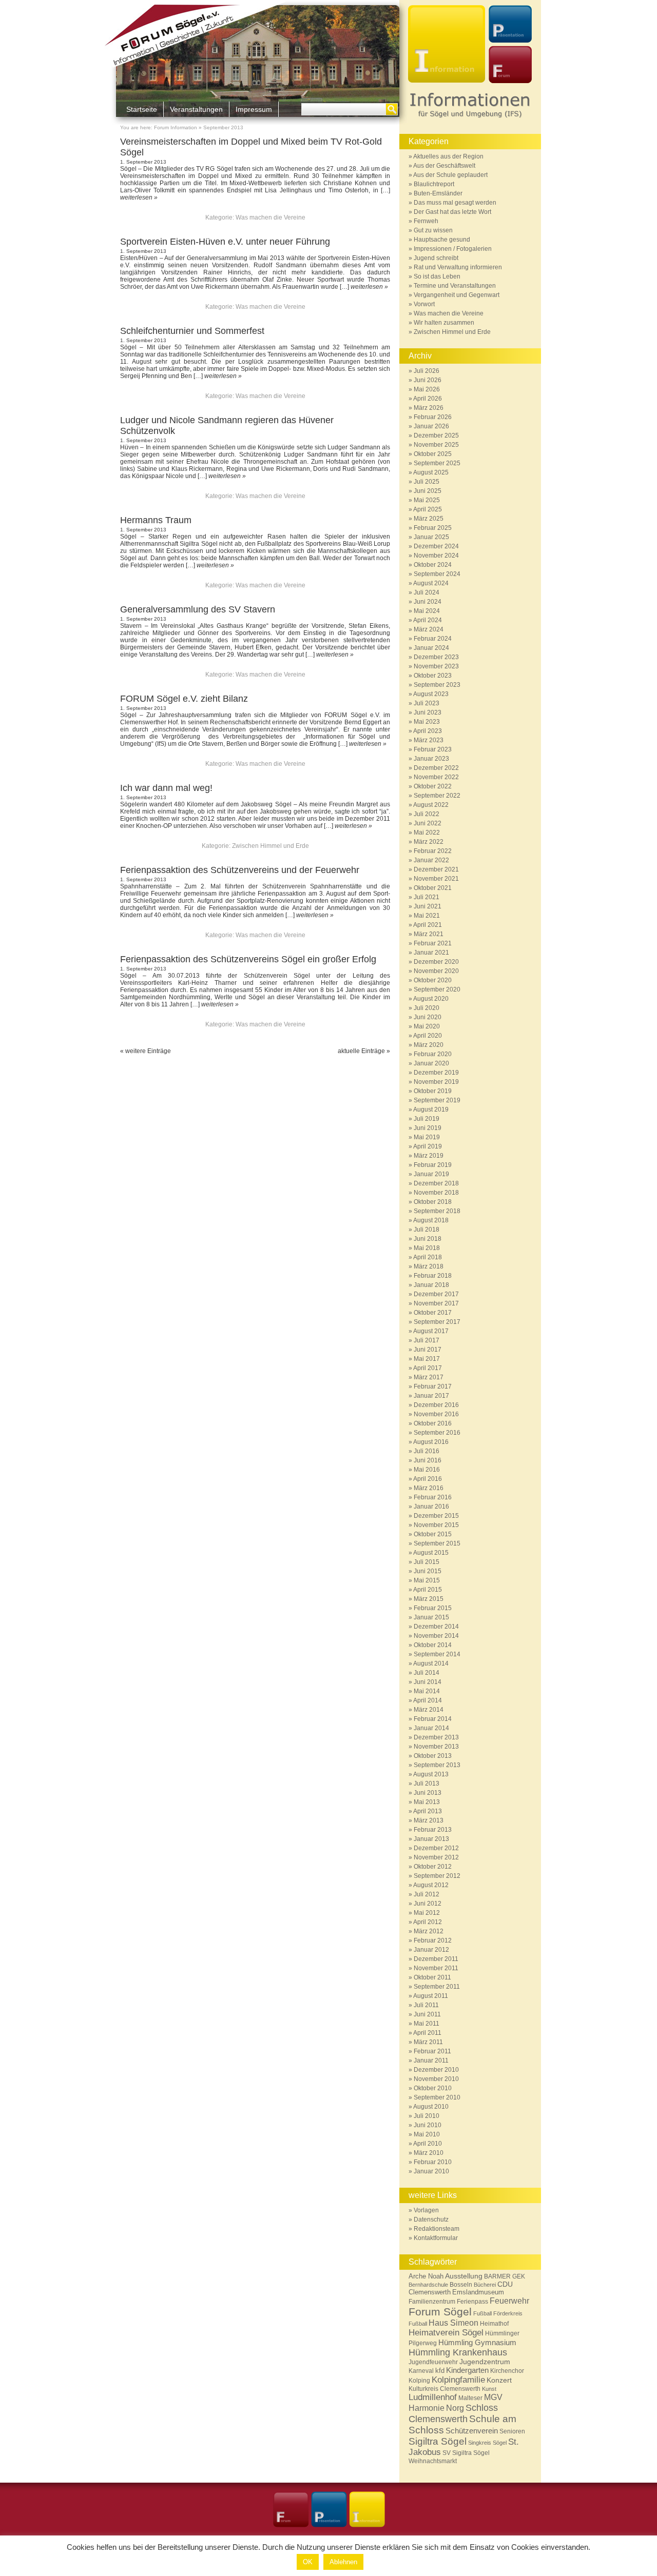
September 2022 (437, 796)
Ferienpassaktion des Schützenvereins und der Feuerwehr (240, 870)
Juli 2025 (427, 482)
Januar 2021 (431, 953)
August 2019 (431, 1109)
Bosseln (461, 2284)
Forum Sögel (440, 2312)
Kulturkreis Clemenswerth (445, 2389)
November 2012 (436, 1857)
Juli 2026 (427, 371)
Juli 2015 (427, 1562)
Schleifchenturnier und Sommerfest (192, 331)
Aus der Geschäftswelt (444, 166)
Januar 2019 (431, 1174)
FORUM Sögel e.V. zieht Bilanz (184, 699)
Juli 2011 (426, 2005)
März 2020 (429, 1045)
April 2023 (428, 731)
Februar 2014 (433, 1719)
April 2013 (428, 1811)
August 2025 (431, 472)
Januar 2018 (431, 1285)
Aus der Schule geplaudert (450, 175)
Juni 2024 (428, 602)
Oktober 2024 (433, 565)
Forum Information (176, 127)
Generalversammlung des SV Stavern (198, 609)
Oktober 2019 (433, 1091)
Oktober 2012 (433, 1867)
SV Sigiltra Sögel (466, 2453)
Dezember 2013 (436, 1737)
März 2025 (429, 519)
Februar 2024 (433, 639)
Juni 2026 (428, 380)
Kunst (489, 2389)
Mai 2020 (427, 1026)
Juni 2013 (428, 1793)
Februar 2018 (433, 1276)
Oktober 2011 (432, 1977)
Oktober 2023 (433, 676)
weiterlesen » (139, 197)
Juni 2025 (428, 491)
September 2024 (437, 574)
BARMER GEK (505, 2276)
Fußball (482, 2313)
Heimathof (494, 2323)
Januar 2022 (431, 860)
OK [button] (308, 2562)
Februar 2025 (433, 528)
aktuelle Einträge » (364, 1051)
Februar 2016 (433, 1497)
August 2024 (431, 583)
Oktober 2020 (433, 980)
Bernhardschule (428, 2285)
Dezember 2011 (436, 1959)
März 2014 (429, 1710)
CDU (505, 2284)
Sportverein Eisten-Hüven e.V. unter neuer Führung (225, 242)
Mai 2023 (427, 722)
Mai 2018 (427, 1248)
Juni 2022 (428, 823)
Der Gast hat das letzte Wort (452, 212)
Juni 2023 (428, 712)
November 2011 (436, 1968)
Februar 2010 (433, 2162)
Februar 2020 (433, 1054)
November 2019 (436, 1082)
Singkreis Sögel (487, 2443)
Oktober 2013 (433, 1756)
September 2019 (437, 1100)
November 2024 (436, 556)
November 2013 (436, 1747)
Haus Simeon (453, 2323)
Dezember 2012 (436, 1848)
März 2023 (429, 740)
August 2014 (431, 1663)
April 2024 (428, 620)
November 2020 (436, 971)
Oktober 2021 (433, 888)
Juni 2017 (428, 1350)
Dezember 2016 (436, 1405)
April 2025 (428, 509)
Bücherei (485, 2285)
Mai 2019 (427, 1137)
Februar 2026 (433, 417)
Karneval (421, 2371)
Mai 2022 (427, 833)
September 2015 (437, 1543)
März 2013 (429, 1820)
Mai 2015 (427, 1580)
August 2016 (431, 1442)
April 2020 (428, 1036)
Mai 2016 (427, 1470)
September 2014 (437, 1654)
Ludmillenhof (433, 2397)
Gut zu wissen (433, 230)
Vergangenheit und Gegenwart (457, 295)
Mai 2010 (427, 2134)
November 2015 (436, 1525)
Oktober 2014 (433, 1645)
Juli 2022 (427, 814)
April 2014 (428, 1700)
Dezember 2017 (436, 1294)
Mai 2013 (427, 1802)
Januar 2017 (431, 1396)
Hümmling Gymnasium (477, 2342)
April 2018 (428, 1257)
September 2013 (437, 1765)
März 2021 (429, 934)
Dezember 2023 (436, 657)
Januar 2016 (431, 1507)
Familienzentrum (432, 2301)
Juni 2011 (427, 2014)
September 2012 (437, 1876)
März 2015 (429, 1599)
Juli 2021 (427, 897)
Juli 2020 (427, 1008)
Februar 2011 (432, 2051)
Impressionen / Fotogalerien (453, 249)
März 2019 (429, 1156)
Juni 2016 (428, 1460)
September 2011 (437, 1987)
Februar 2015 (433, 1608)
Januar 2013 (431, 1839)
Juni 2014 (428, 1682)
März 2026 (429, 408)
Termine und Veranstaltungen (455, 286)
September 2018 (437, 1211)
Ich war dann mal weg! (166, 788)
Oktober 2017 (433, 1313)
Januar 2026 (431, 426)
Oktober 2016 (433, 1423)
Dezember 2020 (436, 962)
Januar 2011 (431, 2060)
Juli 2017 (427, 1340)
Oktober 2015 (433, 1534)
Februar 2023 (433, 749)
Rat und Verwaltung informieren (458, 267)
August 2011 (431, 1996)
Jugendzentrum (485, 2362)
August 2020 (431, 999)
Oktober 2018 (433, 1202)
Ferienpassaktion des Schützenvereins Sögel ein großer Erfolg (248, 959)
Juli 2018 (427, 1230)
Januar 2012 (431, 1950)
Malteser (470, 2398)
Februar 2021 (433, 943)
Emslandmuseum (478, 2292)
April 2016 (428, 1479)
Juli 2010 (427, 2116)
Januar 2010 (431, 2171)
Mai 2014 (427, 1691)
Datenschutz (431, 2220)
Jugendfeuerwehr (433, 2362)
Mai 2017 (427, 1359)
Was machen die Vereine (270, 217)
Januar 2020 (431, 1063)
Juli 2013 (427, 1784)
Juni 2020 (428, 1017)
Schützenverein (472, 2431)
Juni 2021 (428, 906)
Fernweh (426, 221)
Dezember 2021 (436, 869)
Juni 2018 (428, 1239)
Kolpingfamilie (458, 2380)
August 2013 (431, 1774)
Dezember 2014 (436, 1627)
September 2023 (437, 685)
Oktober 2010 (433, 2088)
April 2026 (428, 399)
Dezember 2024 (436, 546)
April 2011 (427, 2033)
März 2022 (429, 842)
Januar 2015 (431, 1617)
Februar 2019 (433, 1165)
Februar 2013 (433, 1830)
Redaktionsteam (437, 2229)
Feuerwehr (509, 2301)
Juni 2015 (428, 1571)
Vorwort (424, 304)
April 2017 (428, 1368)
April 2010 (428, 2144)
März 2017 (429, 1377)
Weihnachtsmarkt (433, 2461)
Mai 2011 (427, 2024)
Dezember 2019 (436, 1073)
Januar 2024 (431, 648)
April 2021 (428, 925)
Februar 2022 (433, 851)
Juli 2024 (427, 592)
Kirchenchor (507, 2371)
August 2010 (431, 2107)
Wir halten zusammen (444, 323)
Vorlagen (426, 2210)
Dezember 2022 (436, 768)
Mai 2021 (427, 916)
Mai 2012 (427, 1913)
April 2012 (428, 1922)
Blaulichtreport (434, 184)
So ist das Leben (437, 276)
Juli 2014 (427, 1673)
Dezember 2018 (436, 1183)
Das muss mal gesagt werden (455, 203)
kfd (440, 2371)
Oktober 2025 (433, 454)
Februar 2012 (433, 1940)
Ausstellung (464, 2276)
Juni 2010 (428, 2125)
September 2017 (437, 1322)
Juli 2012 (427, 1894)
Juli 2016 (427, 1451)
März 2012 (429, 1931)
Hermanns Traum (156, 520)
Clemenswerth (430, 2292)
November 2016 (436, 1414)
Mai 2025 (427, 500)
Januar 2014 (431, 1728)
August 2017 (431, 1331)
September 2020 (437, 989)
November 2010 (436, 2079)
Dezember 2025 (436, 435)
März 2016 (429, 1488)
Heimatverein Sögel (446, 2333)
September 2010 (437, 2097)
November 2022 (436, 777)
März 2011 (428, 2042)
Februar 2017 (433, 1386)
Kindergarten (467, 2370)
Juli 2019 (427, 1119)
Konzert (499, 2380)
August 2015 (431, 1553)
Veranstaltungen (196, 109)
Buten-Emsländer (438, 193)
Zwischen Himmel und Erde (270, 846)
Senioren (512, 2431)
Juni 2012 (428, 1904)
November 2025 (436, 445)
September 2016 (437, 1433)
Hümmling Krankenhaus (458, 2352)
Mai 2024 (427, 611)
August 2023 (431, 694)
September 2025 (437, 463)
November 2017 (436, 1303)
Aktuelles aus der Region (448, 156)
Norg (455, 2408)
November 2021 (436, 879)
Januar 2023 (431, 759)
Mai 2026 (427, 389)
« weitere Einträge (146, 1051)
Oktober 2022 (433, 786)
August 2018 (431, 1220)
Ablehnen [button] (343, 2562)
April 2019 (428, 1146)
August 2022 (431, 805)
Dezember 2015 (436, 1516)
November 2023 (436, 666)
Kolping (419, 2381)
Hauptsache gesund (442, 240)
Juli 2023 (427, 703)
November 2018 (436, 1193)
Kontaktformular (436, 2238)
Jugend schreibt (436, 258)
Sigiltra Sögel (438, 2441)
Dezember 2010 (436, 2070)
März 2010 (429, 2153)
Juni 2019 (428, 1128)
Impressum (254, 109)
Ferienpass (472, 2302)
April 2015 (428, 1590)
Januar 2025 (431, 537)
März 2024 (429, 629)
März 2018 (429, 1266)
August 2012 (431, 1885)
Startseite (142, 109)
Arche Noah (426, 2276)
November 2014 (436, 1636)
